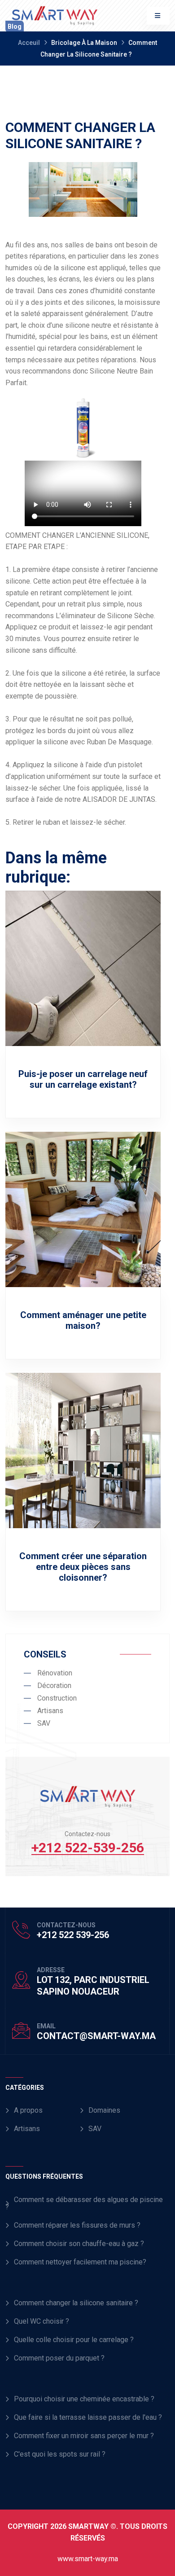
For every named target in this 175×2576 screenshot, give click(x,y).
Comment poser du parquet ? (59, 2358)
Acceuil (29, 43)
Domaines (104, 2110)
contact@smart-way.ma (96, 2036)
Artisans (27, 2129)
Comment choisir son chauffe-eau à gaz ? (79, 2244)
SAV (95, 2129)
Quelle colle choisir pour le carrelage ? (74, 2340)
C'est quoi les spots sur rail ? (60, 2454)
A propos (28, 2110)
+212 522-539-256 (88, 1848)
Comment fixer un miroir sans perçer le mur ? (84, 2436)
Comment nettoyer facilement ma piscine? (80, 2262)
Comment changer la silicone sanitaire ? (76, 2303)
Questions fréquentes (44, 2176)
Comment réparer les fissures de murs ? (77, 2225)
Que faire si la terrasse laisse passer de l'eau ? (88, 2417)
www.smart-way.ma (88, 2559)
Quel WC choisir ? (42, 2321)
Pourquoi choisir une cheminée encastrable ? (84, 2399)
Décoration (54, 1686)
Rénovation (55, 1673)
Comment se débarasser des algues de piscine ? (84, 2203)
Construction (57, 1698)
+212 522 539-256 (73, 1935)
